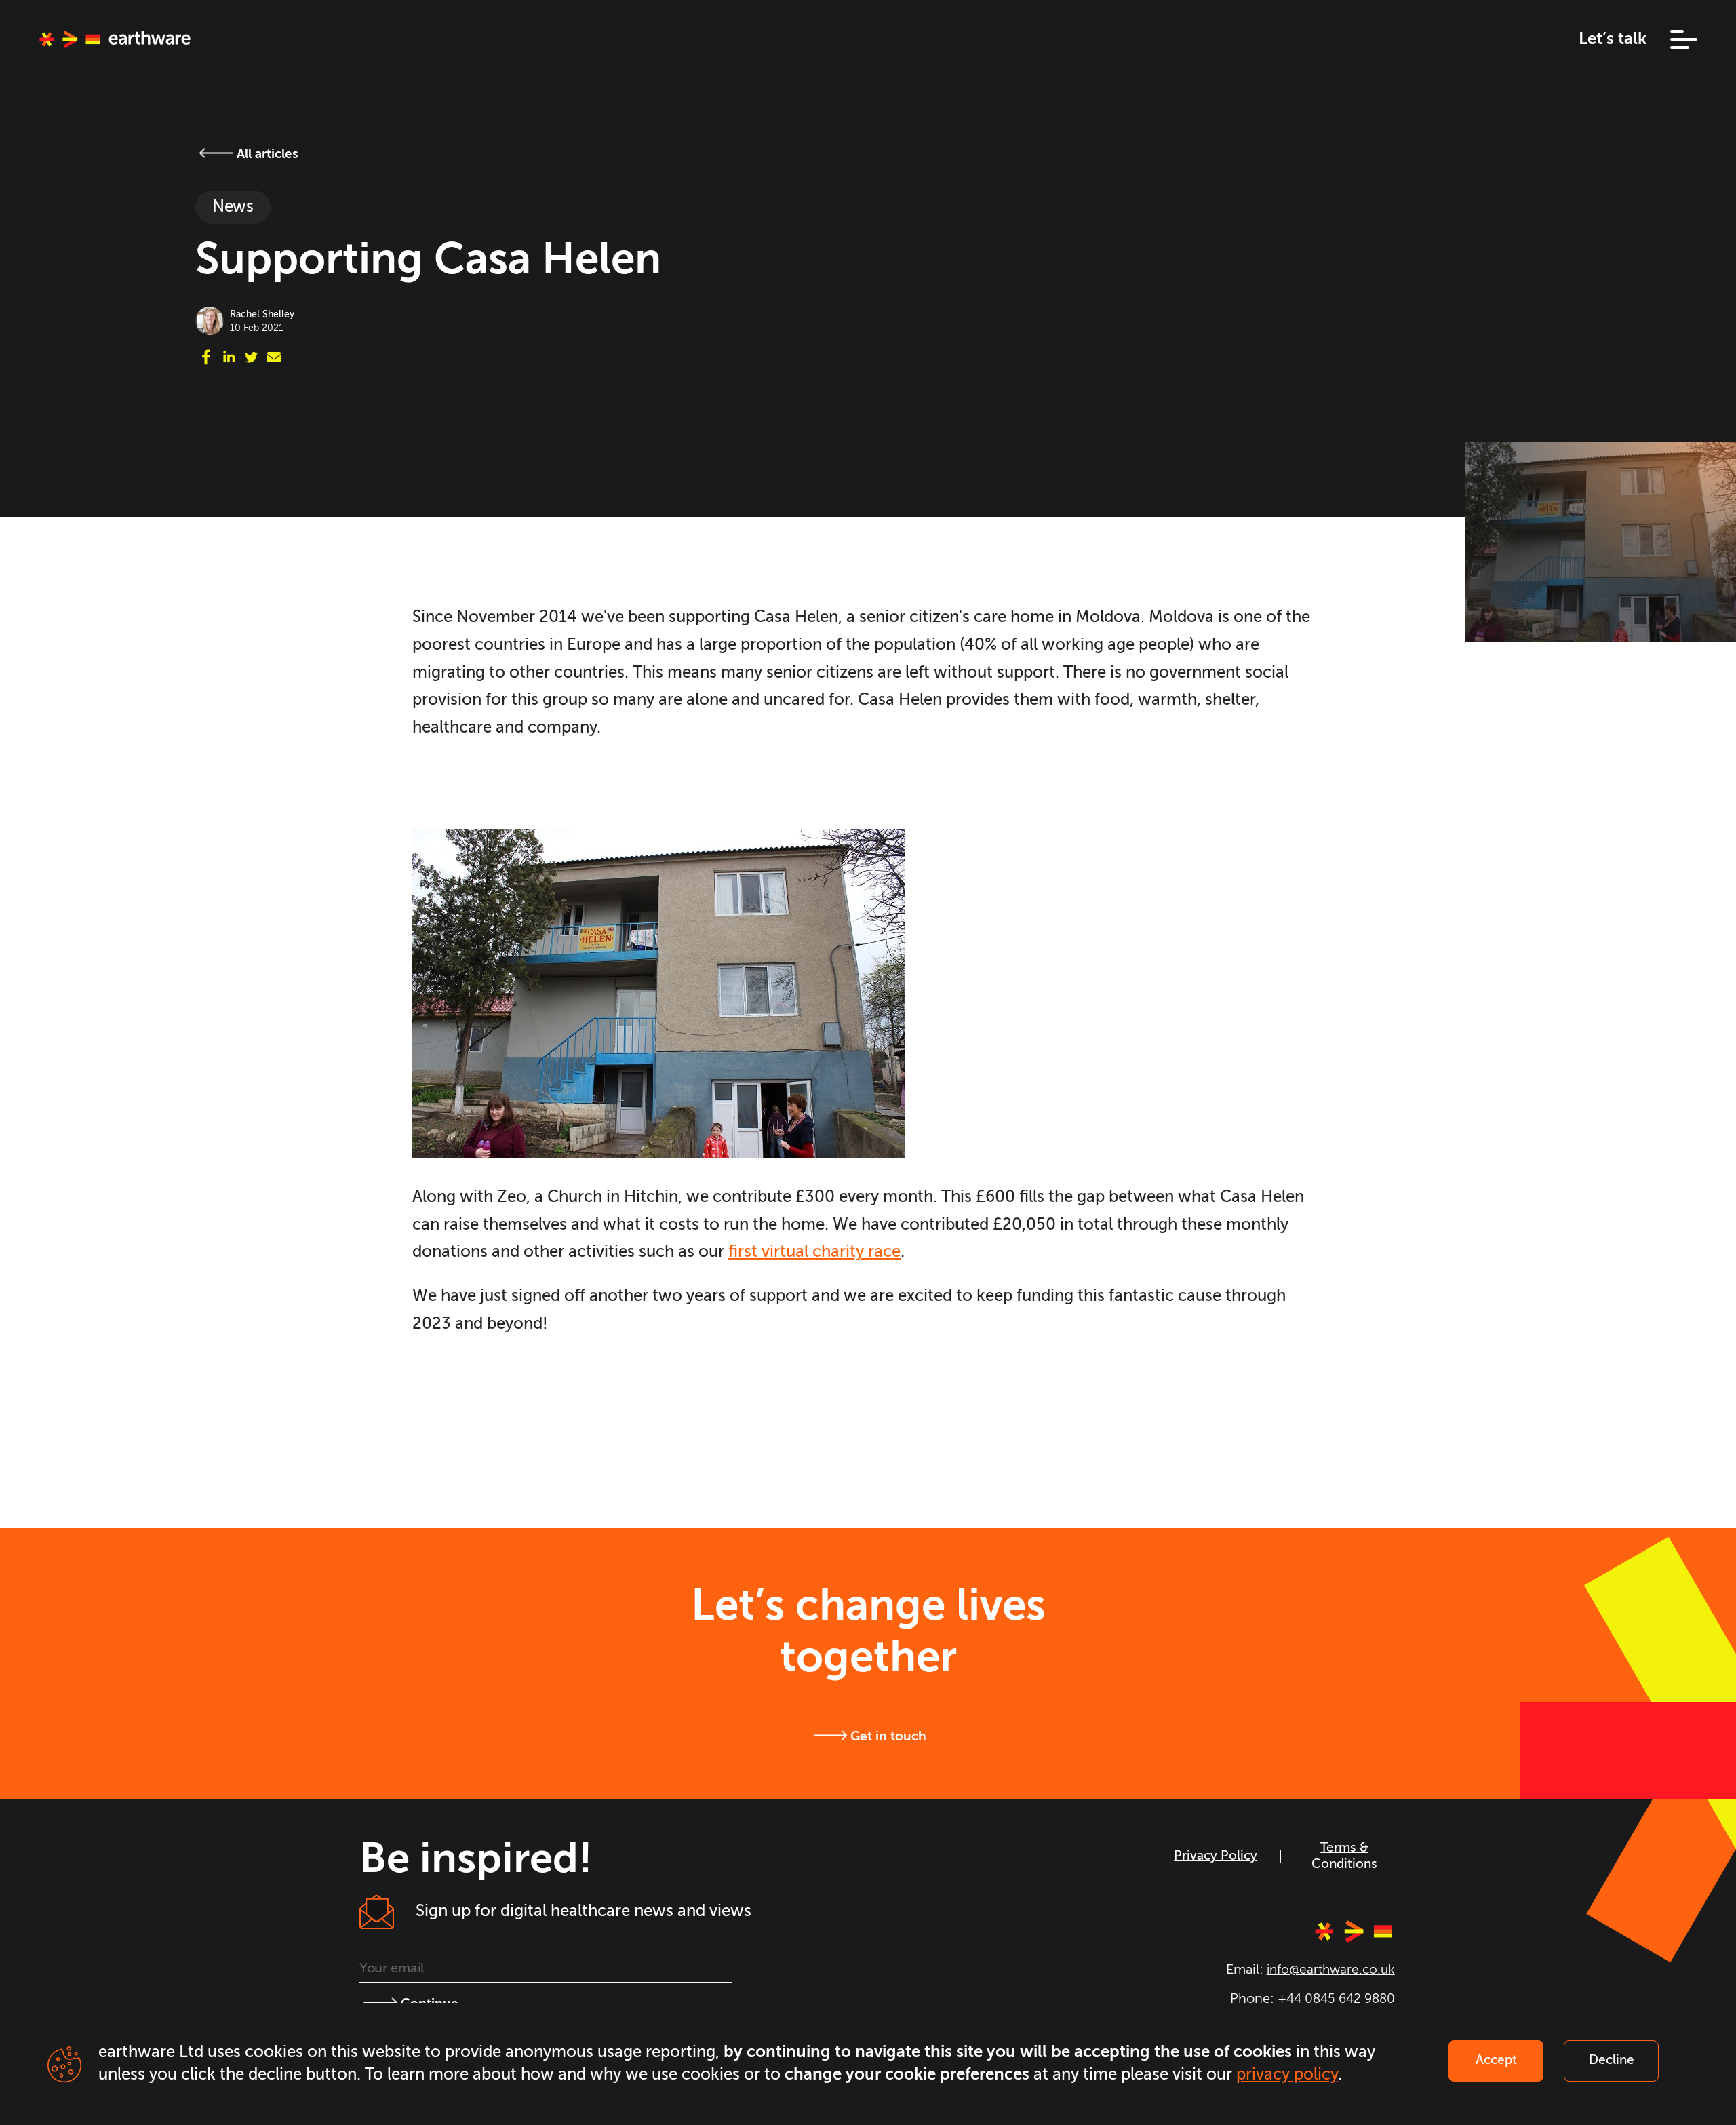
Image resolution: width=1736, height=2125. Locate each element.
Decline (1612, 2061)
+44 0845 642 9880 (1336, 1999)
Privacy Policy (1216, 1856)
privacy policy (1287, 2075)
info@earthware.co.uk (1331, 1970)
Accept (1496, 2061)
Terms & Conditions (1344, 1856)
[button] (1672, 39)
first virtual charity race (814, 1252)
